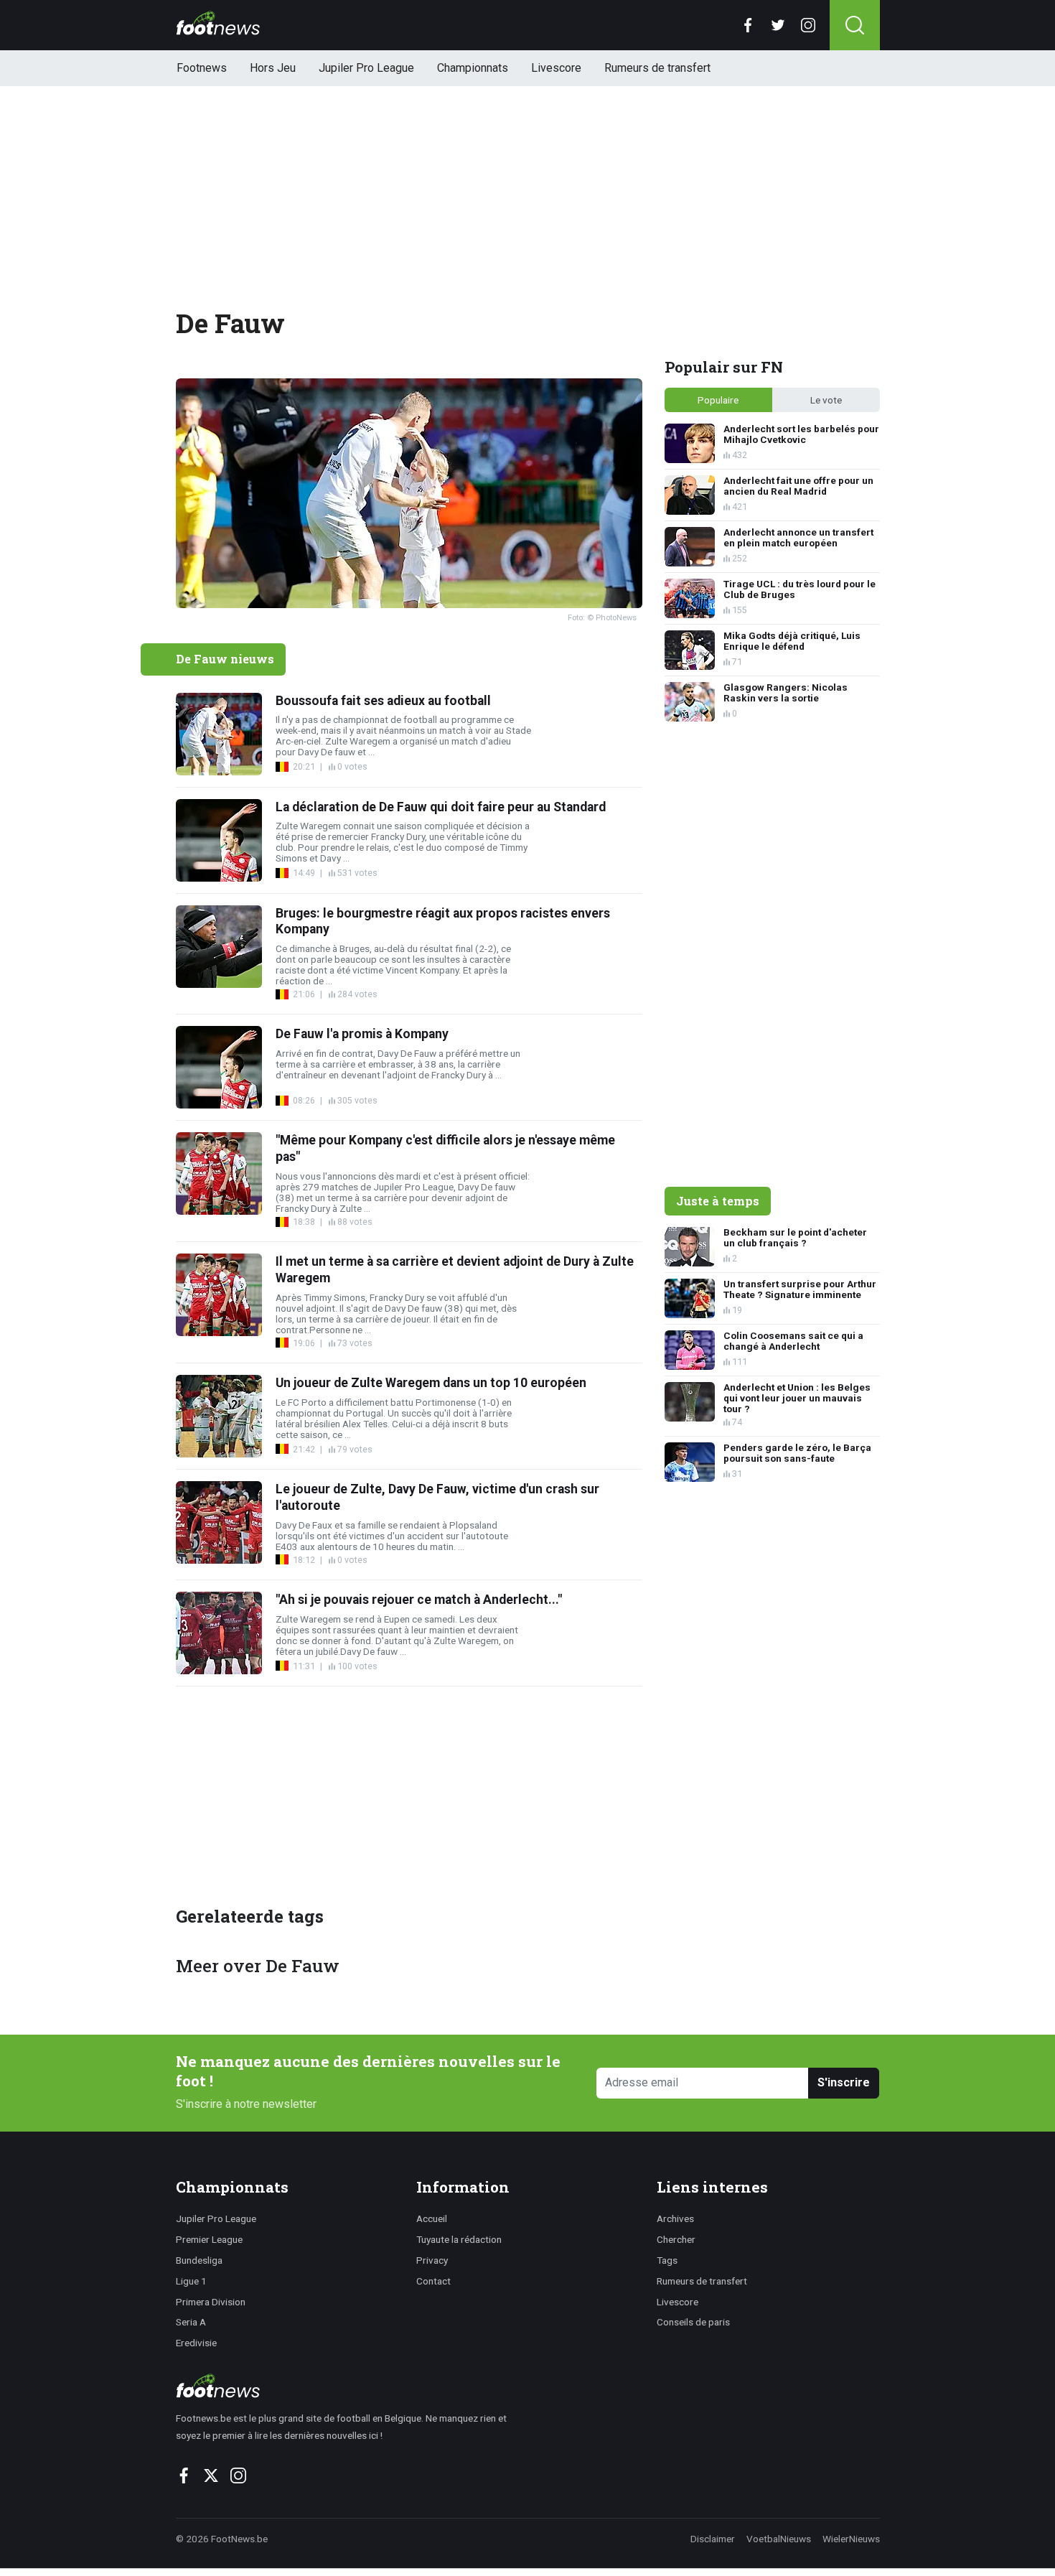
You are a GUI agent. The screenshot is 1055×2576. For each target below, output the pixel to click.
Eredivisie (196, 2343)
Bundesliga (199, 2260)
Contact (433, 2281)
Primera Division (211, 2302)
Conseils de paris (693, 2322)
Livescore (556, 68)
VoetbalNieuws (779, 2539)
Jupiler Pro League (366, 68)
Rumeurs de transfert (657, 68)
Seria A (191, 2322)
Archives (675, 2218)
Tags (667, 2260)
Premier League (209, 2239)
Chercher (676, 2239)
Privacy (432, 2260)
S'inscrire (844, 2082)
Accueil (432, 2218)
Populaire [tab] (718, 400)
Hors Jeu (273, 68)
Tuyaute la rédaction (459, 2239)
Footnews (202, 68)
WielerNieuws (851, 2539)
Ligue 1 (191, 2281)
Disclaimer (713, 2539)
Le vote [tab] (826, 400)
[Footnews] (348, 2386)
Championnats (473, 68)
